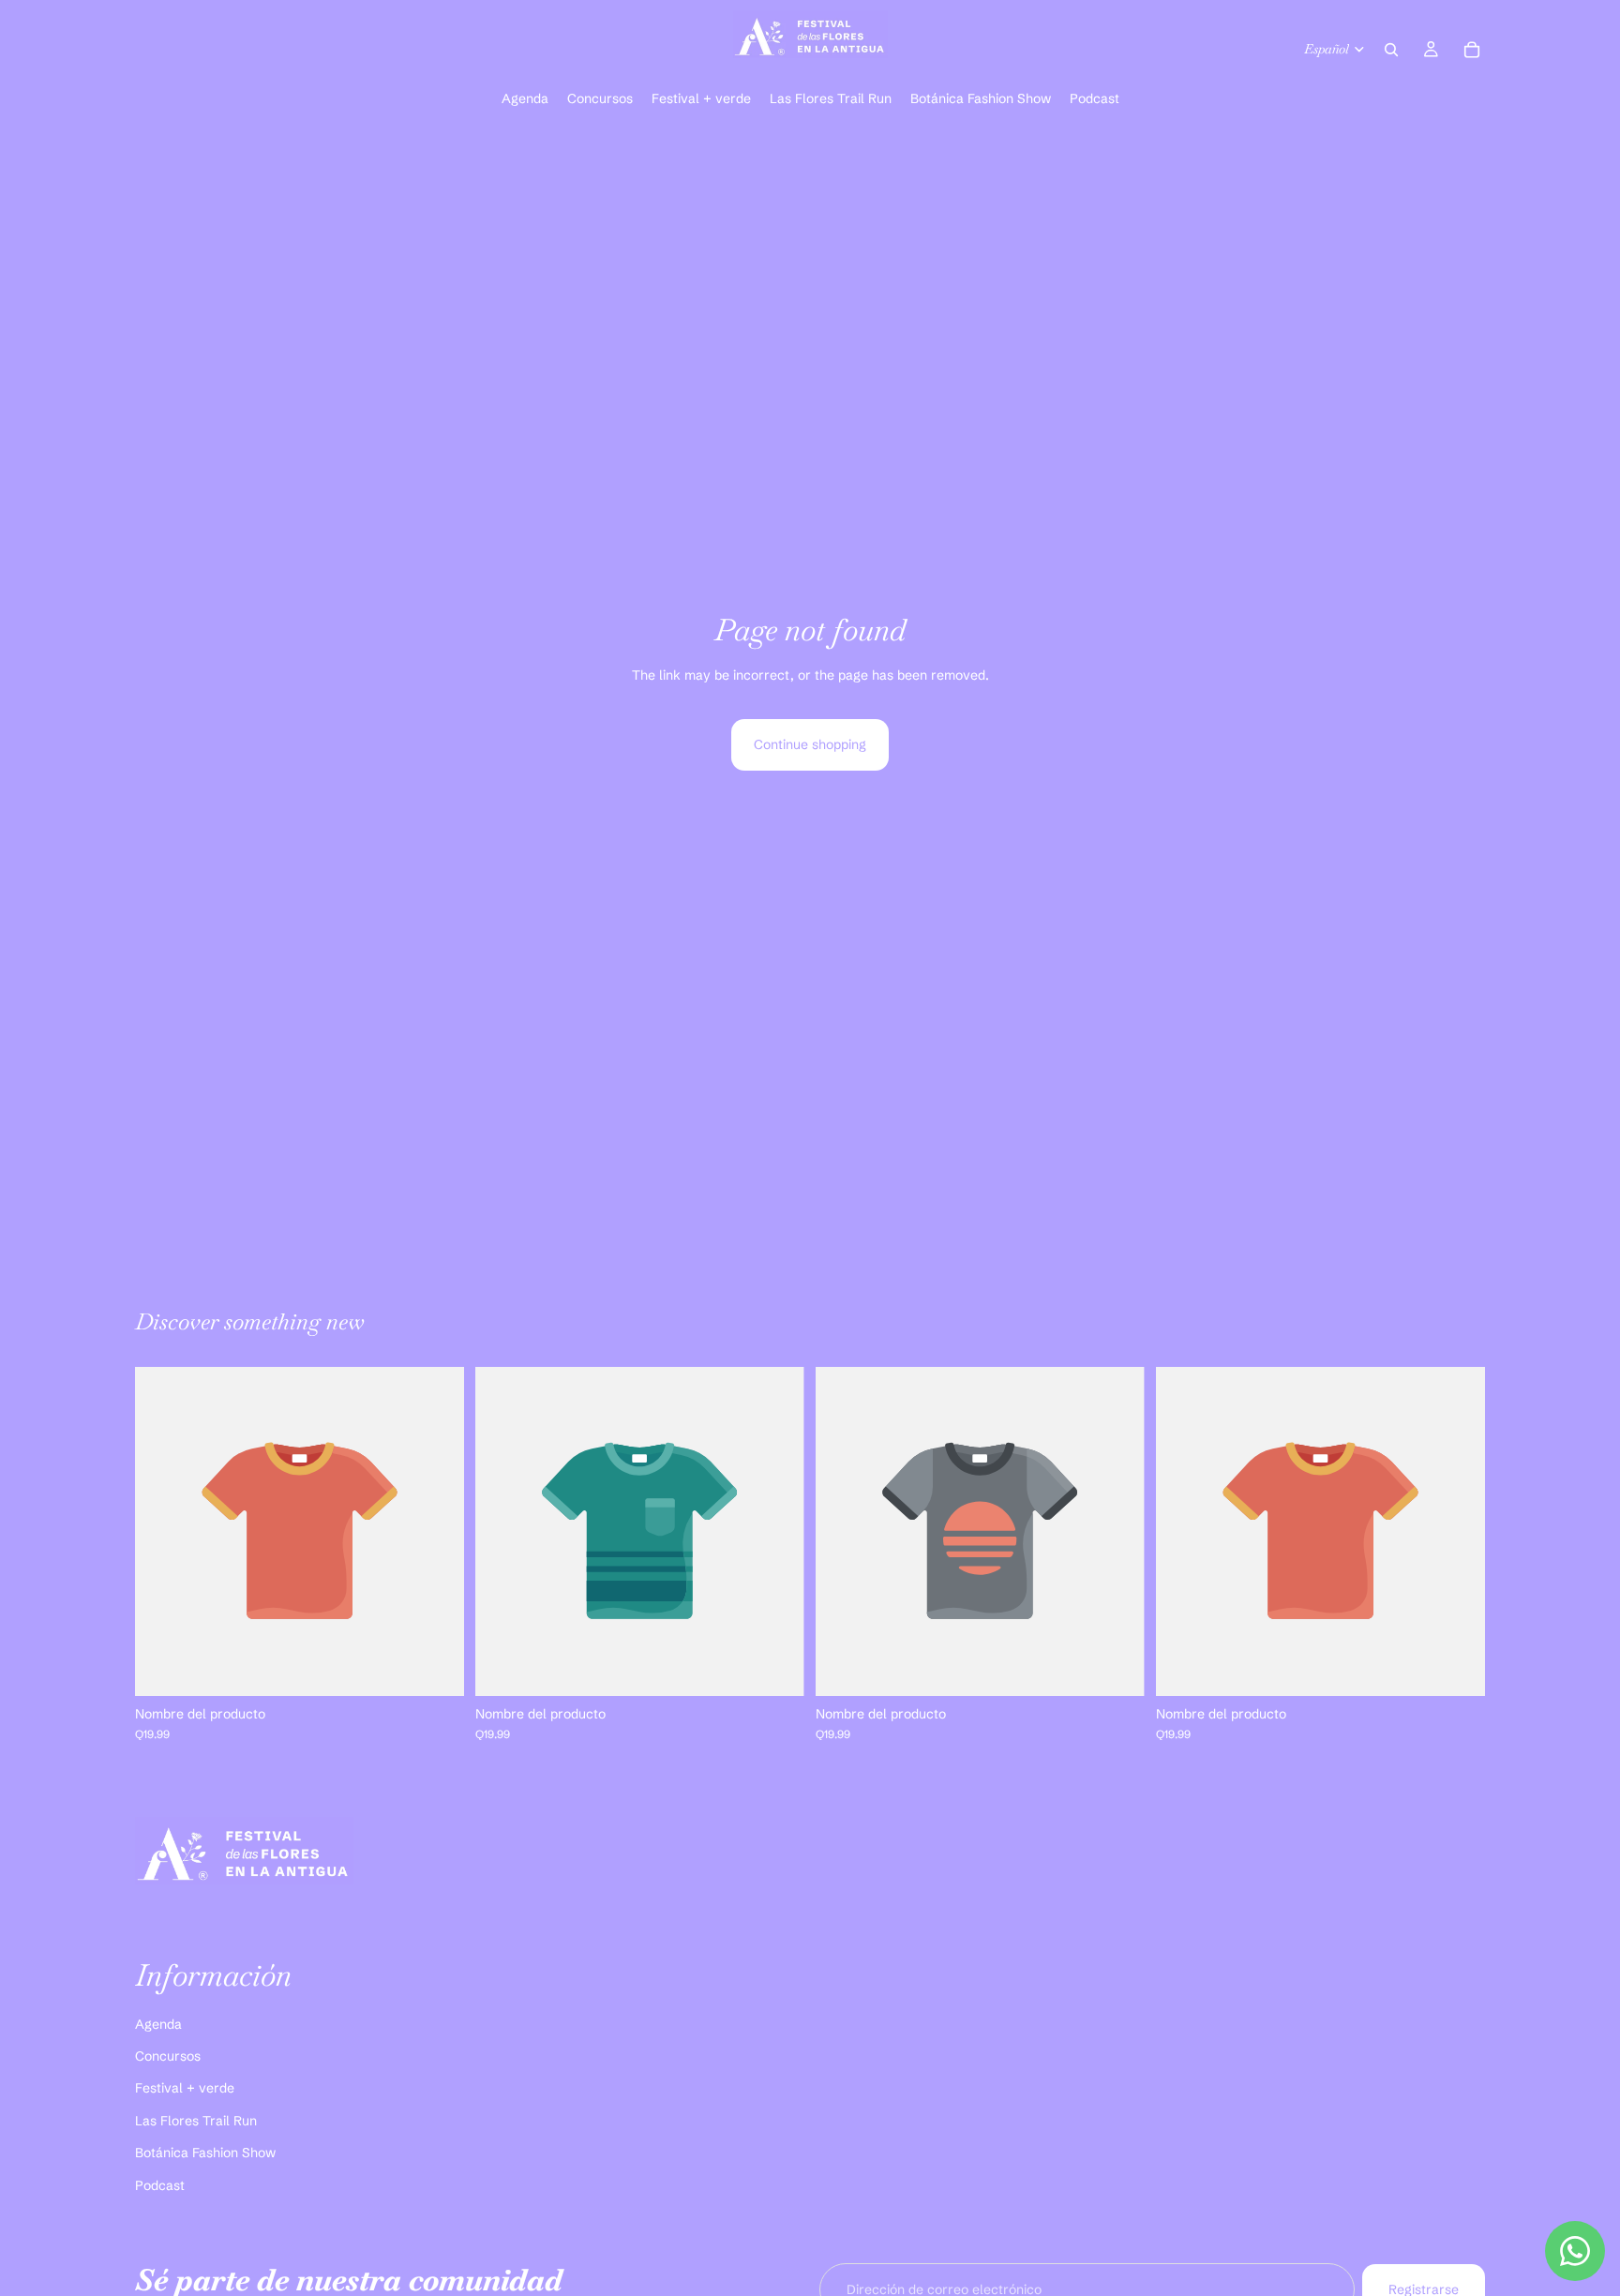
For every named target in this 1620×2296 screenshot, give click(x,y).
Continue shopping (810, 744)
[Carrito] (1472, 50)
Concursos (168, 2056)
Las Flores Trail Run (196, 2121)
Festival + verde (185, 2088)
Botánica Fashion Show (205, 2153)
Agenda (158, 2023)
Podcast (160, 2184)
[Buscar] (1391, 50)
